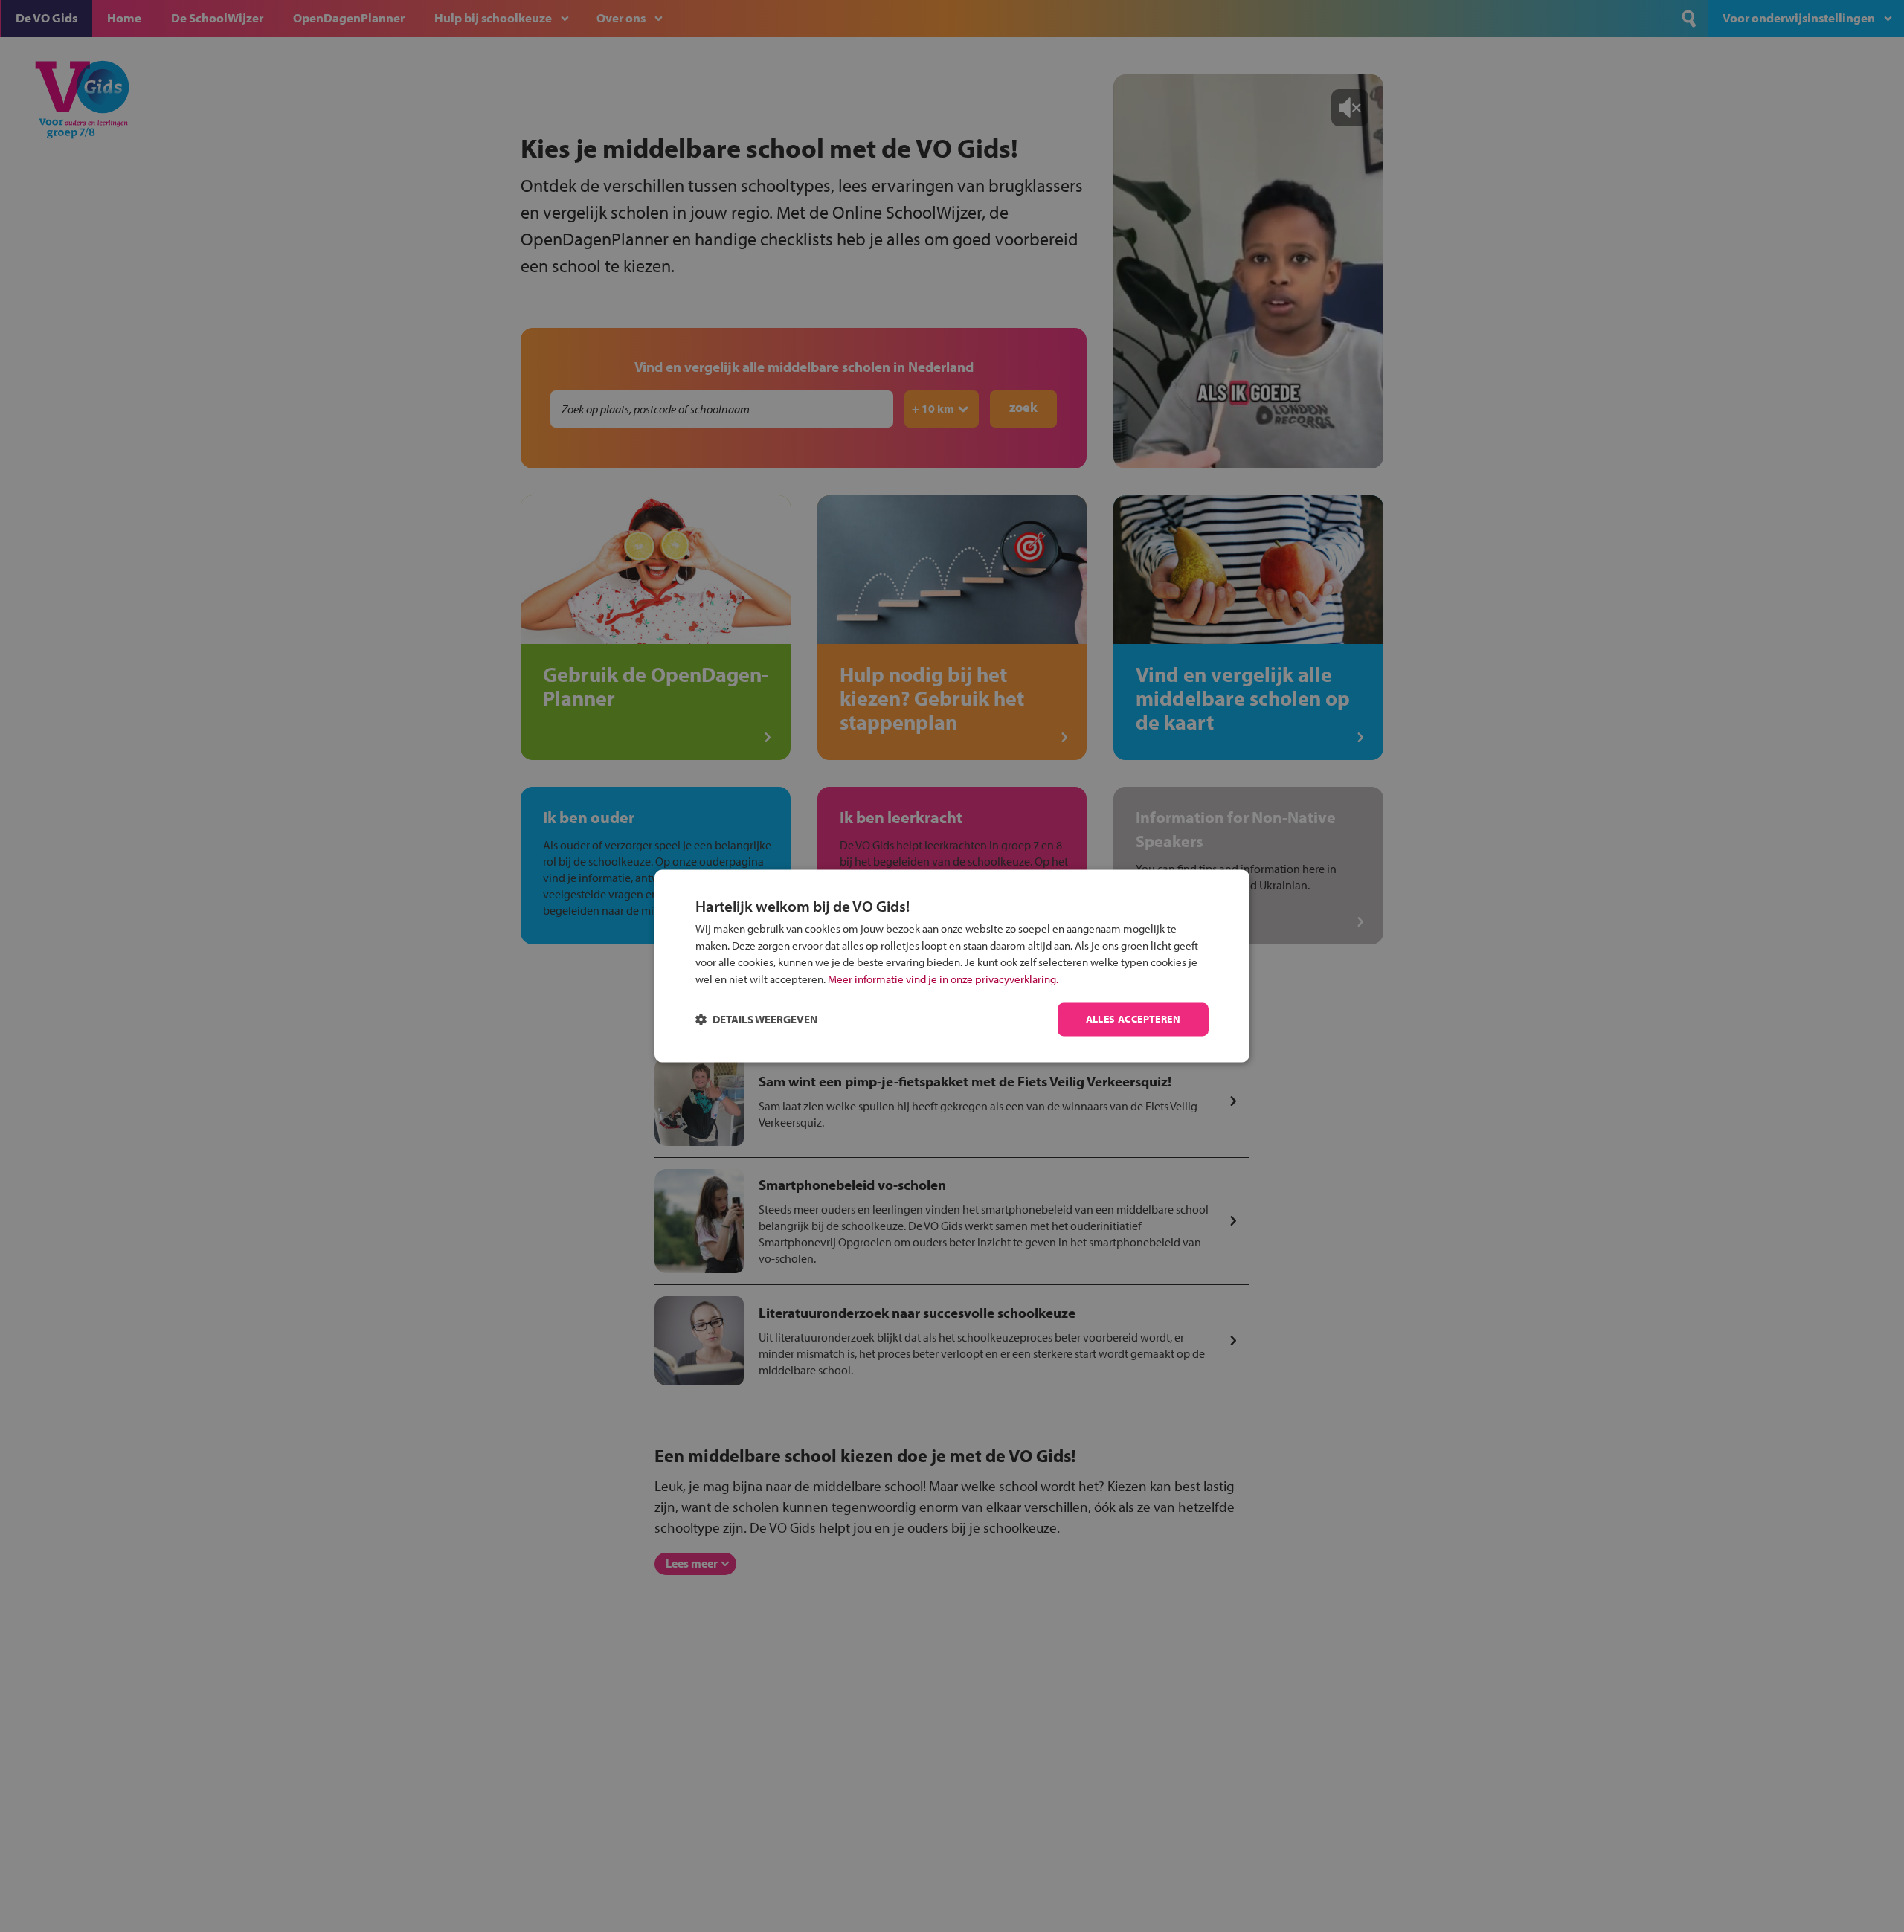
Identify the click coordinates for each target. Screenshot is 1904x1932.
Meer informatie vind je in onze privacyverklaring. (943, 979)
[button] (756, 1020)
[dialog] (952, 966)
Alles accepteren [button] (1133, 1020)
